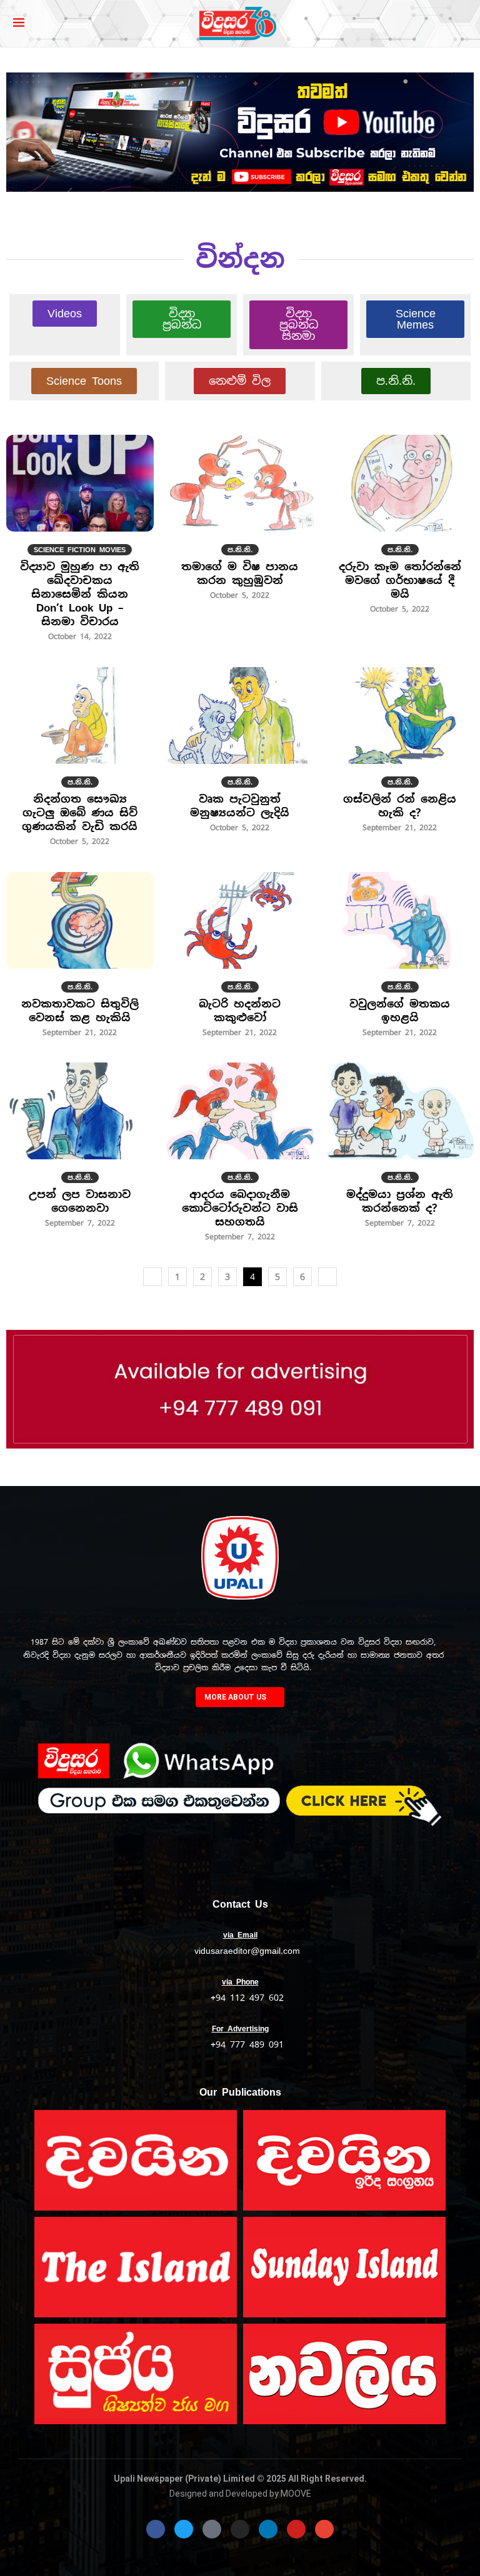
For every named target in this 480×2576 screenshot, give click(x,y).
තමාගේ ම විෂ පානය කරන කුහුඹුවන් (240, 573)
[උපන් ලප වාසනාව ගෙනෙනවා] (80, 1152)
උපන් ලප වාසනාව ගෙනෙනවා (80, 1201)
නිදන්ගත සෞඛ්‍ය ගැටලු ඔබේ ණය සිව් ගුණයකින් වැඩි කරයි (80, 813)
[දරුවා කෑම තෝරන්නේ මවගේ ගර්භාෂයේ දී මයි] (400, 531)
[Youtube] (296, 2529)
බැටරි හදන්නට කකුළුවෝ (240, 1011)
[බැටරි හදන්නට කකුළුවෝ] (240, 961)
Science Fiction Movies (80, 550)
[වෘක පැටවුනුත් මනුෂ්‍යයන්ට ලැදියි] (240, 756)
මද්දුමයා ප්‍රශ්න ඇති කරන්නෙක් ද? (400, 1201)
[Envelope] (324, 2529)
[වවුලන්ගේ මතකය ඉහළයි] (400, 961)
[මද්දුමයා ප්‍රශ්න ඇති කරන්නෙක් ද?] (400, 1152)
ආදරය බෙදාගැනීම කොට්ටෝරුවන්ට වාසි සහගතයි (240, 1208)
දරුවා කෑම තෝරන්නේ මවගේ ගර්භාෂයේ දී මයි (400, 580)
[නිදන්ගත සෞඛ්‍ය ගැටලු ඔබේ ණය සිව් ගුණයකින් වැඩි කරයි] (80, 763)
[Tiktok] (212, 2529)
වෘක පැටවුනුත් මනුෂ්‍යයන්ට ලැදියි (240, 806)
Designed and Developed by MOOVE (240, 2494)
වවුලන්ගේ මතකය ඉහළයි (400, 1011)
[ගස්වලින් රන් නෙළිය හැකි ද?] (400, 756)
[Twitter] (184, 2529)
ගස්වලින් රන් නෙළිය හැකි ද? (400, 806)
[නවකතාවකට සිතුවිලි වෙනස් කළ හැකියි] (80, 961)
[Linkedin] (268, 2529)
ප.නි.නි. (240, 550)
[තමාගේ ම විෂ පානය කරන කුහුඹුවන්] (240, 524)
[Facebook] (156, 2529)
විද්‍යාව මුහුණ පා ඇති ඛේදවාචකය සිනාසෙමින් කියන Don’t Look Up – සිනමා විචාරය (80, 594)
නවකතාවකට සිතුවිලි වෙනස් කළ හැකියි (80, 1011)
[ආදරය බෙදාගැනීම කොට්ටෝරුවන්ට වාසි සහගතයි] (240, 1159)
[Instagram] (240, 2529)
